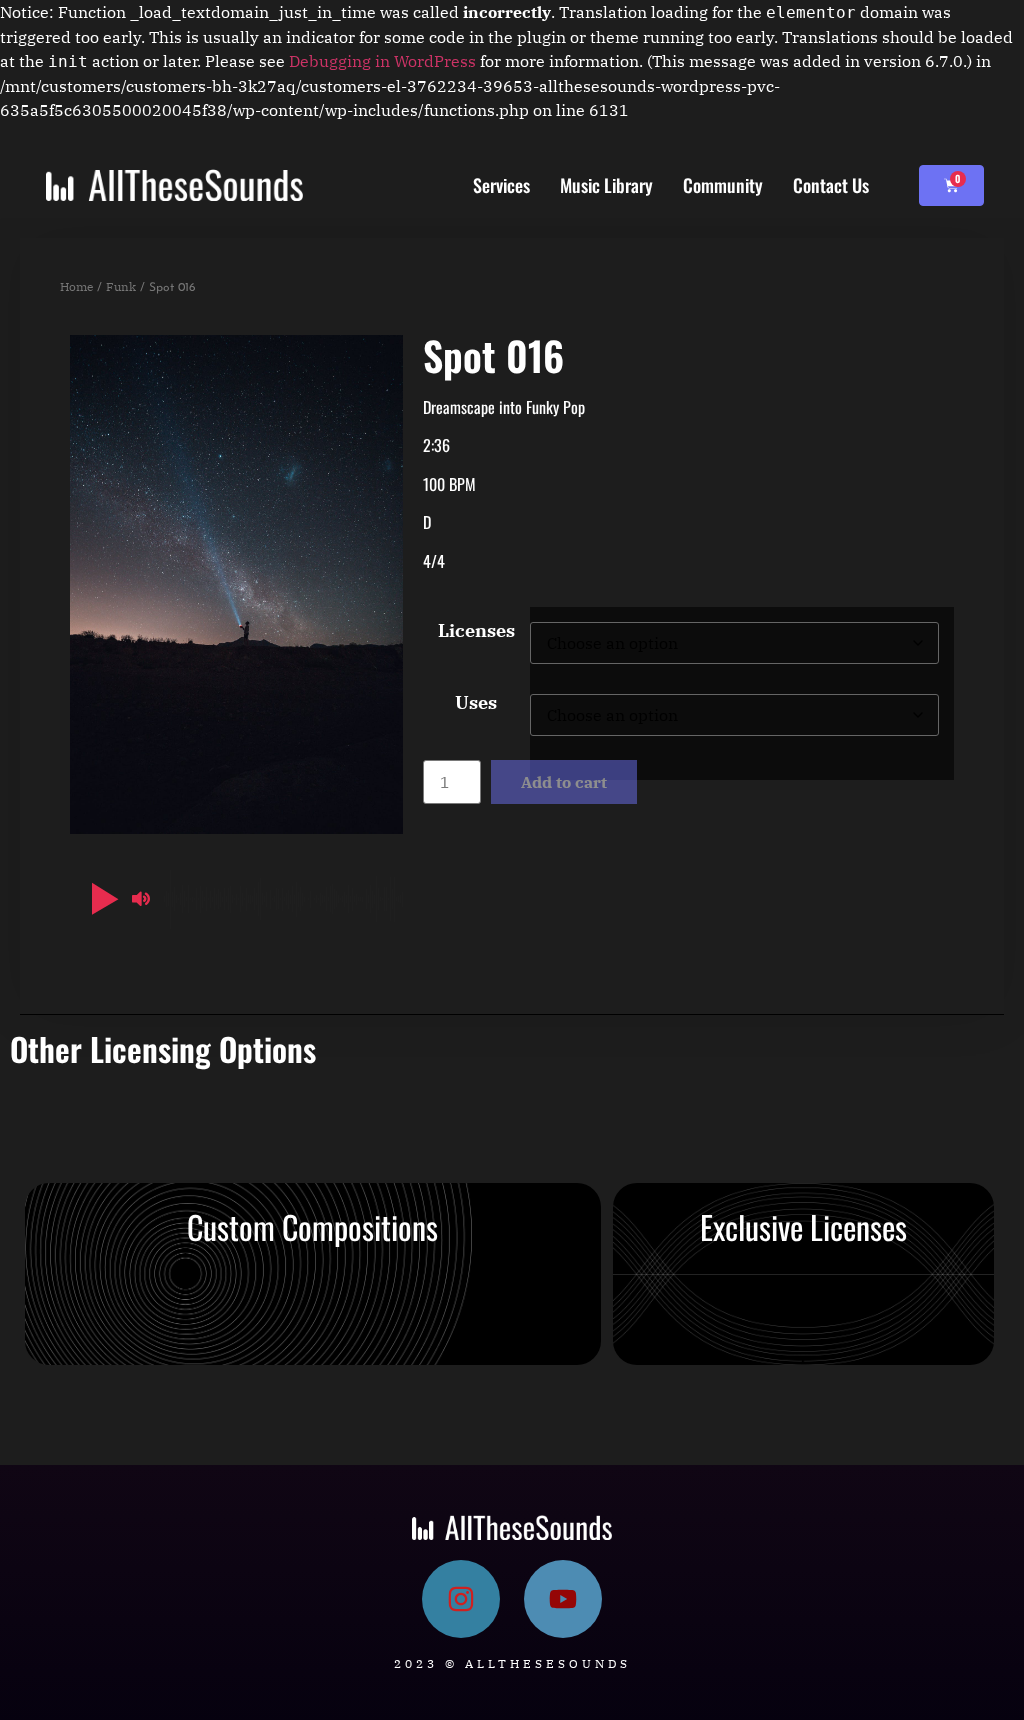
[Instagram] (461, 1599)
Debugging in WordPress (382, 61)
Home (76, 286)
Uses (476, 703)
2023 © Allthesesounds (512, 1663)
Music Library (606, 185)
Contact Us (831, 185)
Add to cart (564, 782)
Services (501, 185)
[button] (101, 899)
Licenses (476, 631)
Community (723, 185)
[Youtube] (563, 1599)
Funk (121, 286)
